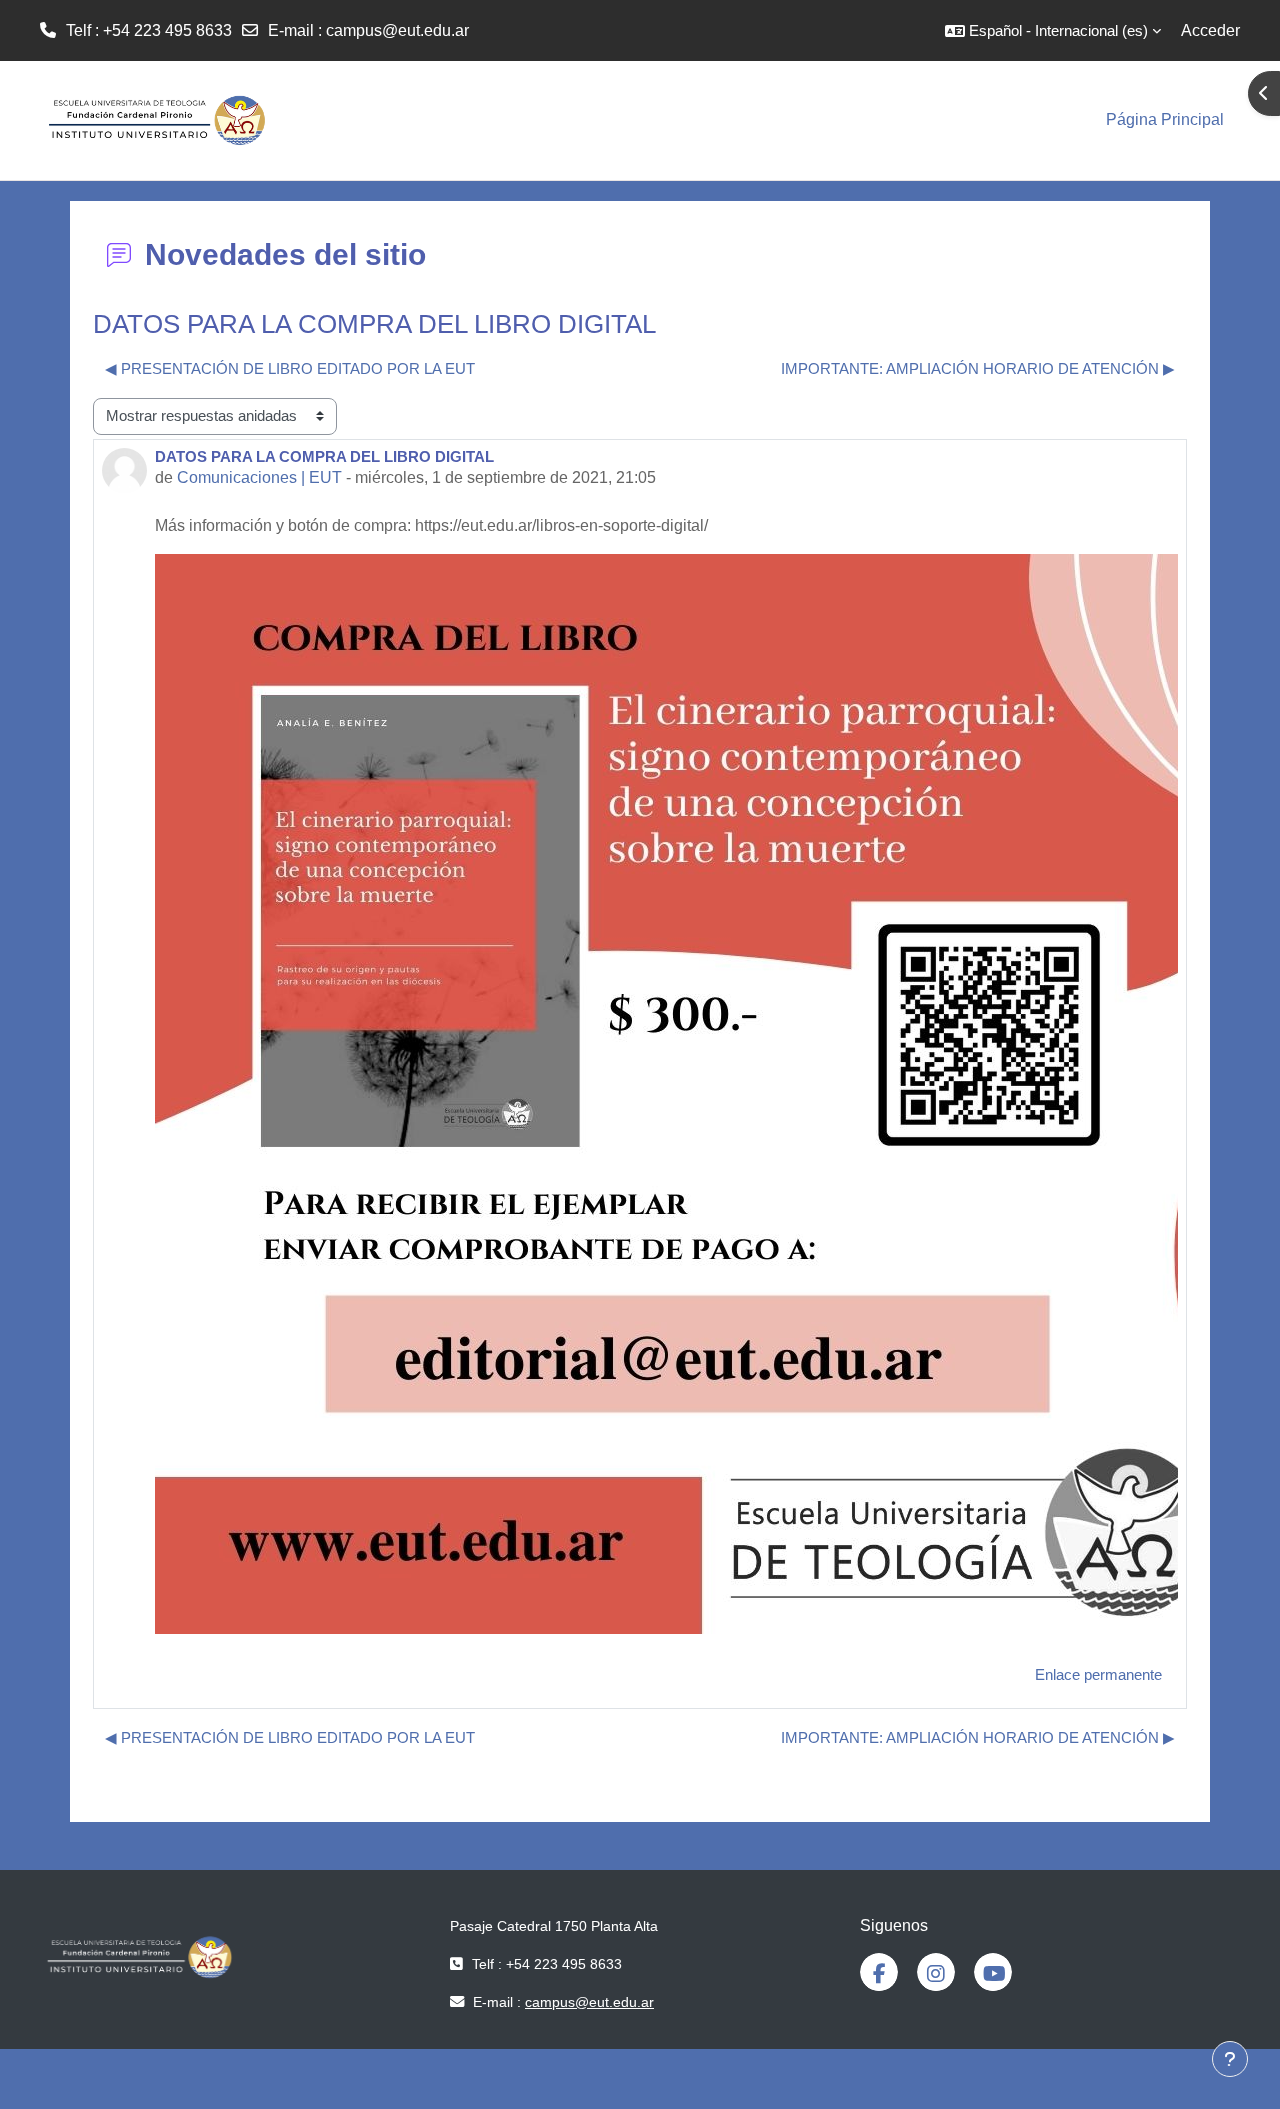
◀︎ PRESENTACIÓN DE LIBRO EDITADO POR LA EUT (290, 368)
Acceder (1210, 30)
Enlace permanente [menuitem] (1098, 1674)
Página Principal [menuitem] (1165, 119)
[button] (1053, 30)
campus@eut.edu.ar (397, 30)
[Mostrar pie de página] (1230, 2059)
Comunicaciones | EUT (259, 477)
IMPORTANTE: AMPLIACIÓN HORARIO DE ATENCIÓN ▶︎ (978, 368)
